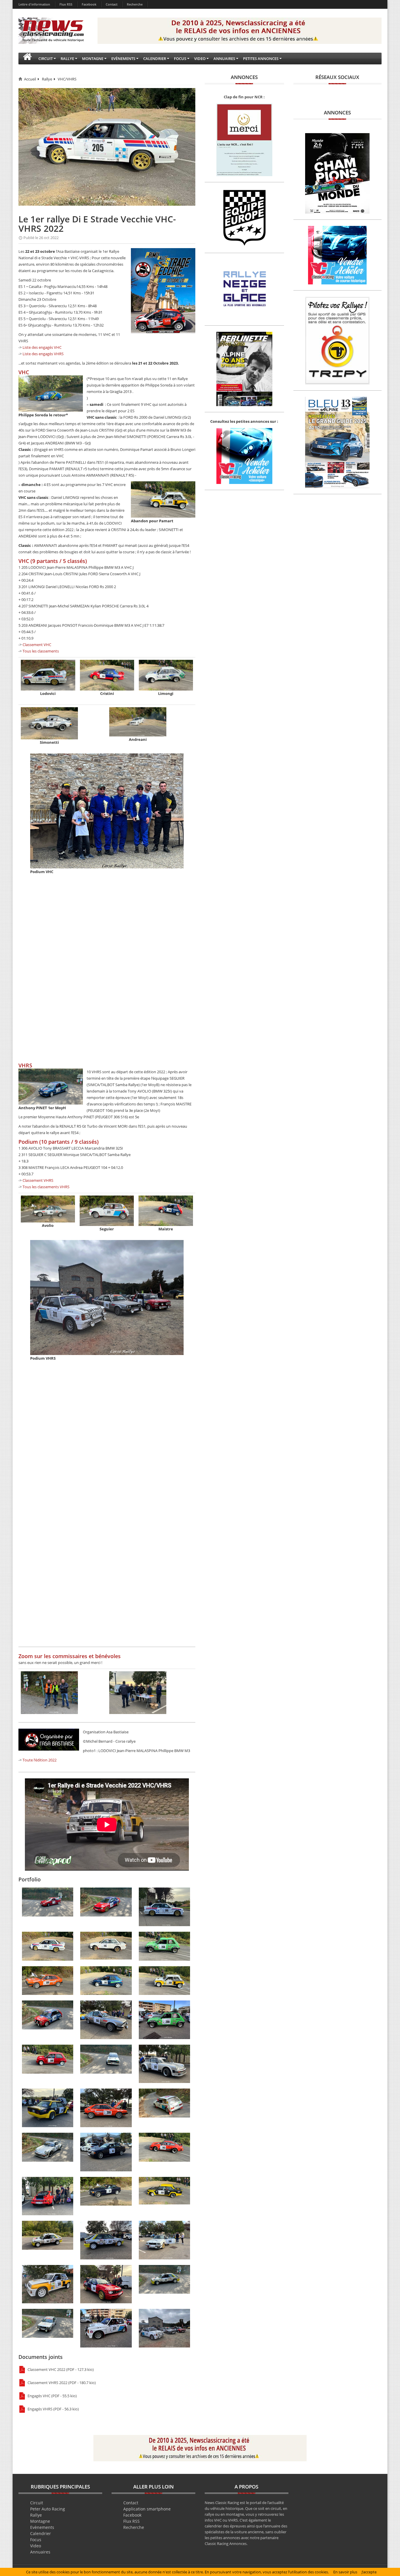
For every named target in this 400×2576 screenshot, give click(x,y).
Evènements (42, 2527)
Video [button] (200, 59)
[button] (27, 59)
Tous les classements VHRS (46, 1187)
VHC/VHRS (67, 79)
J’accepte (369, 2572)
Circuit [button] (46, 59)
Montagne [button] (93, 59)
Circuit (37, 2503)
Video (36, 2546)
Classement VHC (37, 645)
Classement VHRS (38, 1180)
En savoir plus (345, 2572)
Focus (36, 2540)
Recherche (135, 4)
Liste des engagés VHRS (43, 354)
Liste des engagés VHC (42, 347)
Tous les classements (41, 651)
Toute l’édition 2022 (40, 1760)
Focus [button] (180, 59)
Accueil (30, 79)
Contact (112, 4)
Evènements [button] (123, 59)
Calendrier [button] (155, 59)
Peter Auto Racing (48, 2509)
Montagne (40, 2521)
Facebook (89, 4)
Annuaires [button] (224, 59)
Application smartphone (147, 2509)
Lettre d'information (34, 4)
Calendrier (41, 2533)
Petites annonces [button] (261, 59)
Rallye (47, 79)
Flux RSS (66, 4)
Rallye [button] (67, 59)
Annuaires (40, 2552)
